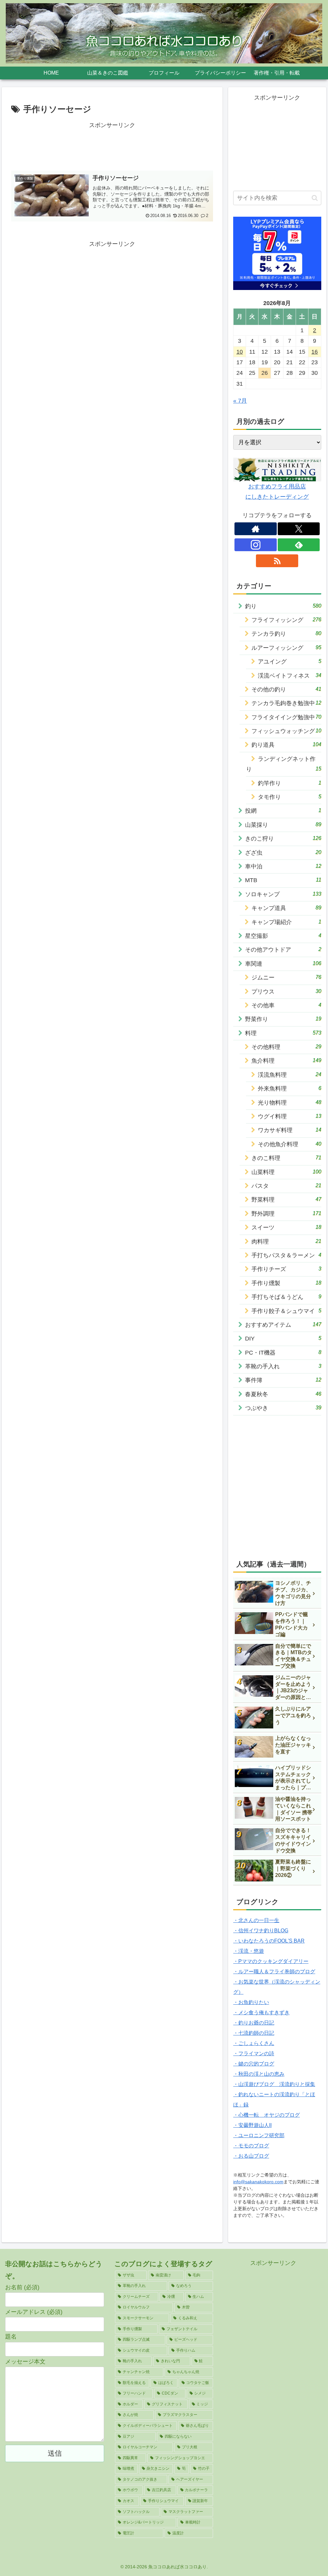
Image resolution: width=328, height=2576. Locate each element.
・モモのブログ (251, 2146)
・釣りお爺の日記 (254, 2023)
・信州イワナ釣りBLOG (261, 1931)
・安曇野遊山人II (252, 2125)
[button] (315, 198)
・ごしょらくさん (254, 2043)
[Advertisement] (112, 146)
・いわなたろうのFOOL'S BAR (269, 1941)
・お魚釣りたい (251, 2002)
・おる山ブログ (251, 2156)
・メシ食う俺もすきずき (261, 2012)
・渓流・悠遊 (249, 1951)
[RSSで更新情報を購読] (277, 561)
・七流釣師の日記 (254, 2033)
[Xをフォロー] (299, 529)
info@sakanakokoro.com (258, 2182)
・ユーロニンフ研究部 (259, 2135)
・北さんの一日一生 (256, 1920)
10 (240, 352)
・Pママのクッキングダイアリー (271, 1961)
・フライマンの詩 (254, 2053)
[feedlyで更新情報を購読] (299, 545)
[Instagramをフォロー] (256, 545)
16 (315, 352)
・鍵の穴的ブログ (254, 2064)
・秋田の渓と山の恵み (259, 2074)
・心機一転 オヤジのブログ (266, 2115)
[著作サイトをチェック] (256, 529)
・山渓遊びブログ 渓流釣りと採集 (274, 2084)
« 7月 (240, 401)
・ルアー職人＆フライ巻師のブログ (274, 1972)
